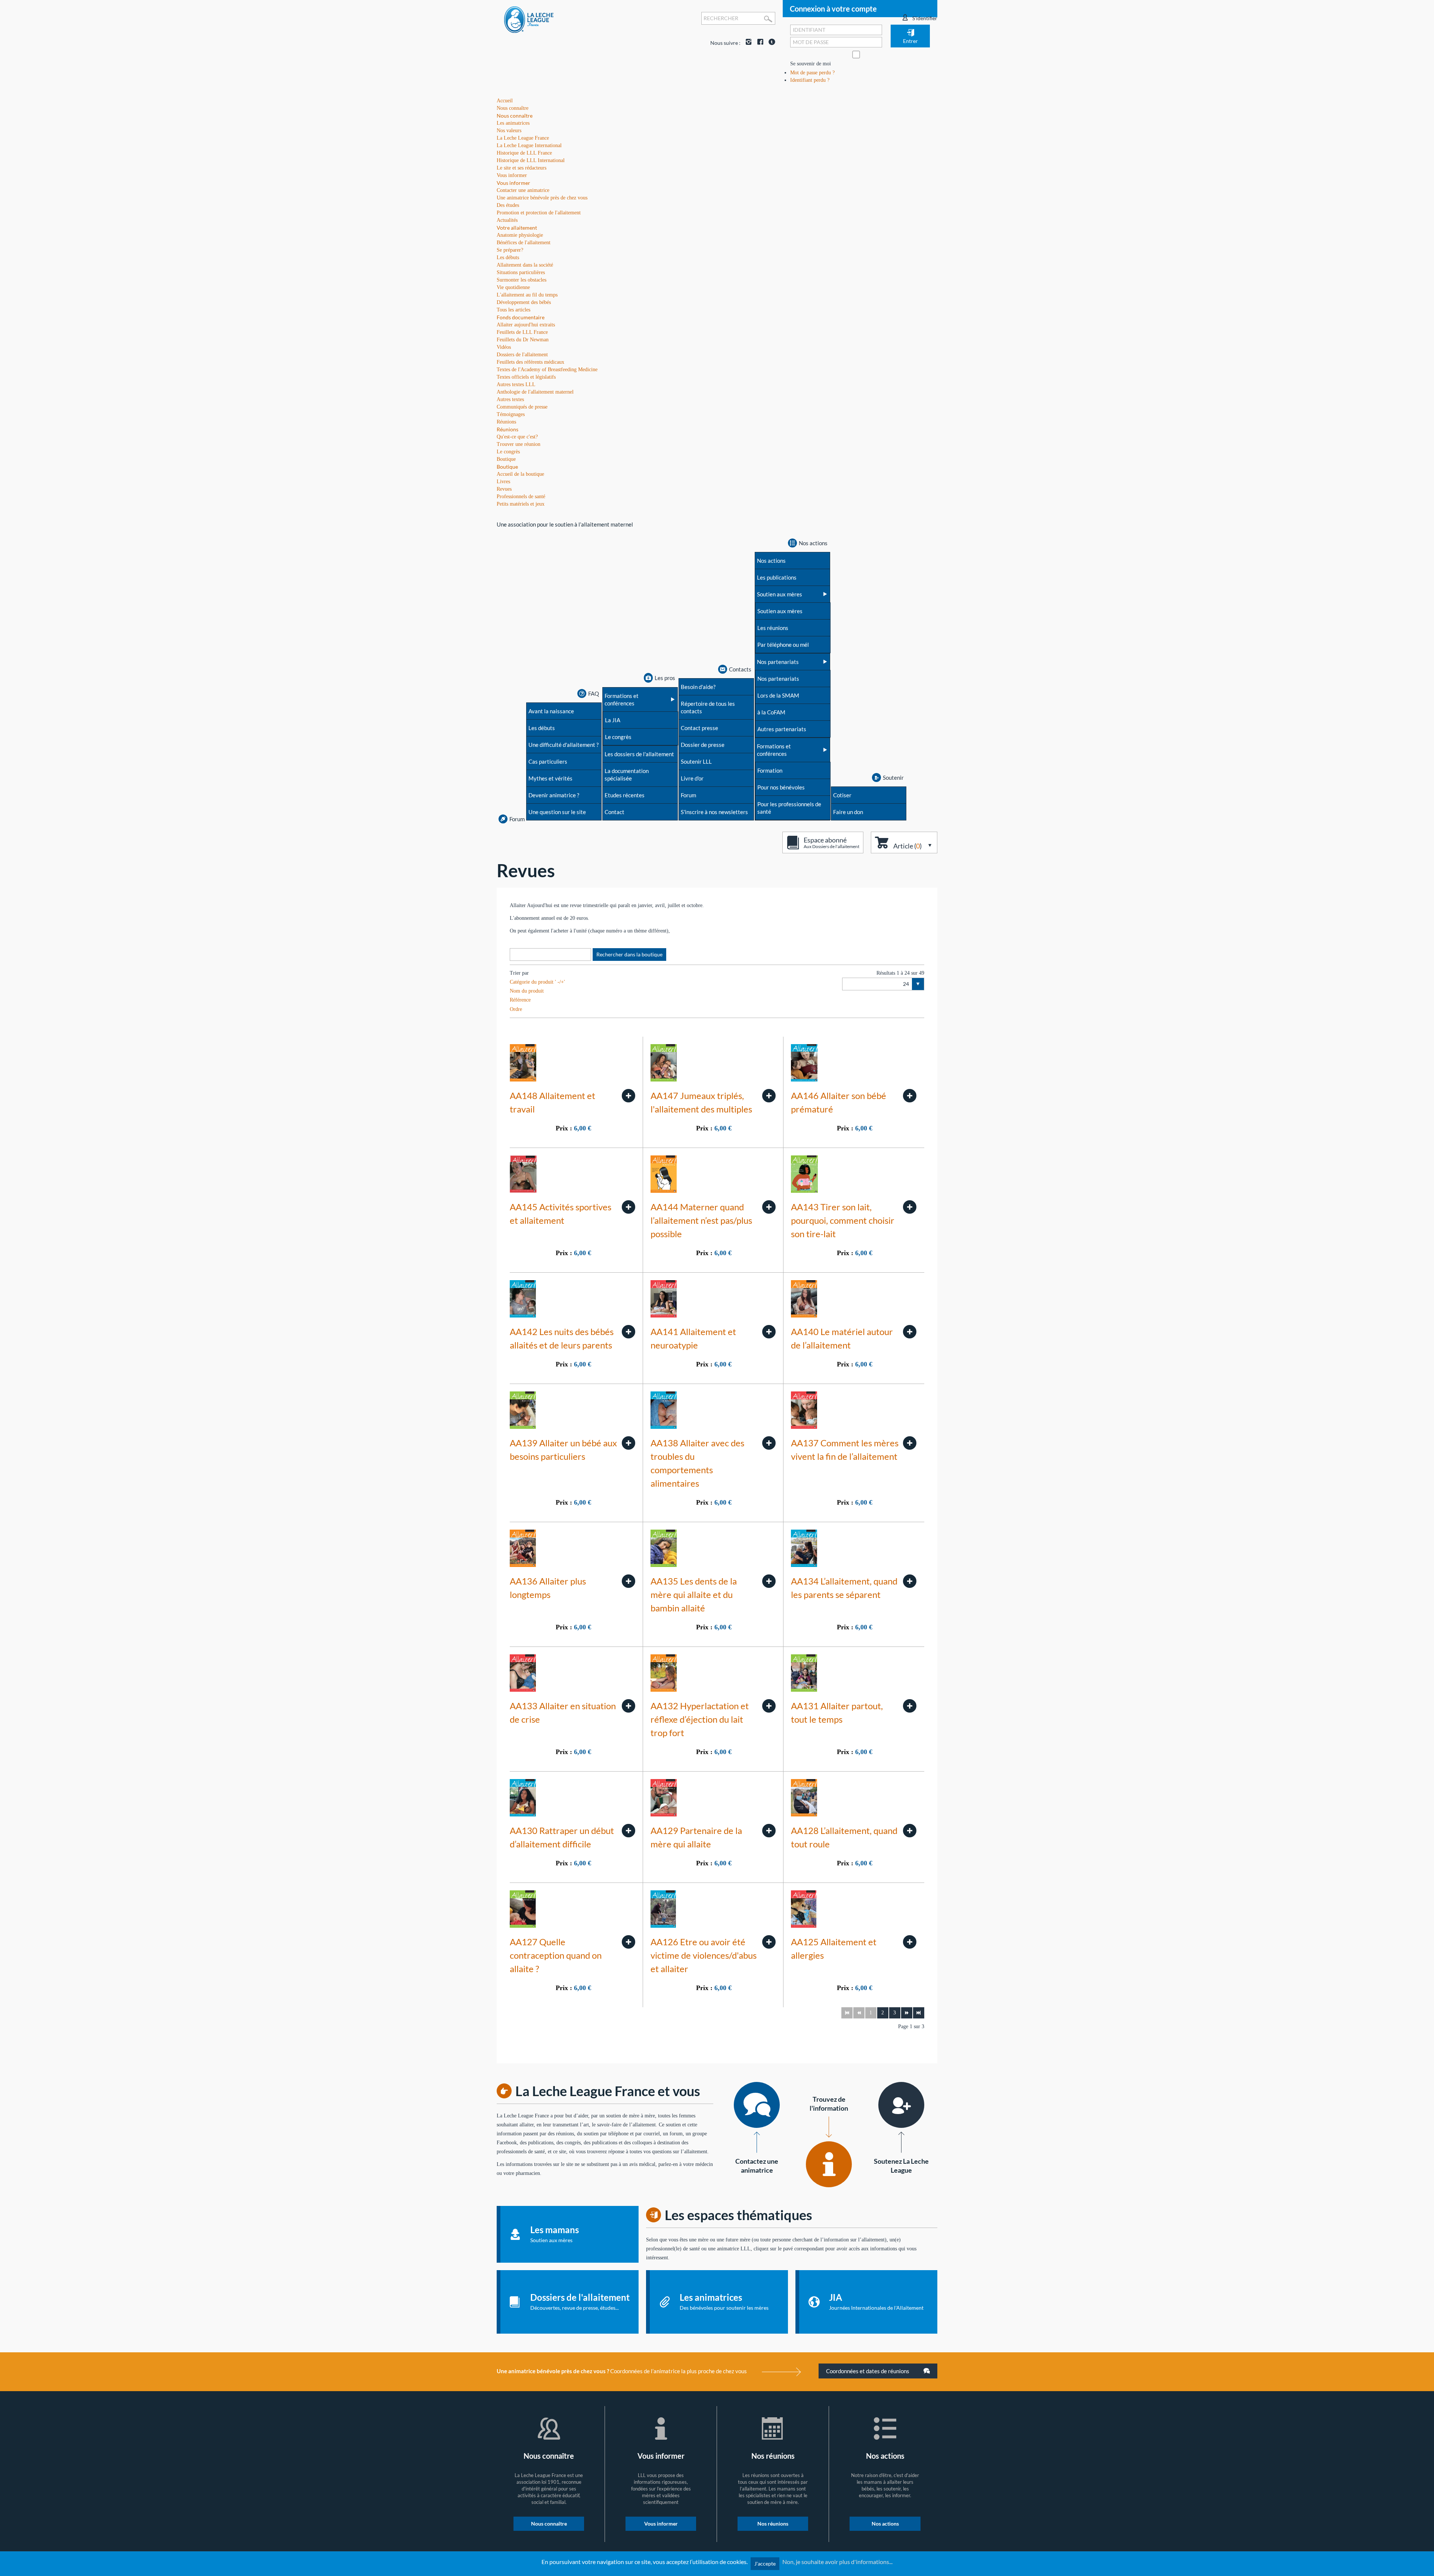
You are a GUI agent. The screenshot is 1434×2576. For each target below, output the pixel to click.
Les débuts (508, 257)
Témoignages (511, 414)
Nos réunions (773, 2524)
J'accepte (765, 2563)
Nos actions (885, 2524)
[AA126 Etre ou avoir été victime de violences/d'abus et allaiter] (769, 1942)
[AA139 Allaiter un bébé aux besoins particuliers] (628, 1443)
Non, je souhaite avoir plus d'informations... (837, 2562)
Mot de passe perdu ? (812, 73)
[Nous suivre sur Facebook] (758, 43)
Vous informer (513, 183)
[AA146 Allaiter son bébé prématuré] (910, 1096)
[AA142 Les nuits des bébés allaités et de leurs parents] (628, 1332)
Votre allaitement (517, 228)
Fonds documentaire (521, 317)
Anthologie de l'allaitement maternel (535, 392)
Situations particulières (521, 272)
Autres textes (510, 399)
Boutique (507, 467)
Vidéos (504, 347)
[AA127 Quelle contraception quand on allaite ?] (628, 1942)
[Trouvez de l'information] (829, 2164)
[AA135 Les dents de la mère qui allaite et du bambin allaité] (769, 1581)
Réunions (508, 429)
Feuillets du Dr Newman (523, 340)
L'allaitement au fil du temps (527, 295)
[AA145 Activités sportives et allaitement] (628, 1207)
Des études (508, 205)
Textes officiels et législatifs (526, 377)
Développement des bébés (524, 302)
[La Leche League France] (529, 19)
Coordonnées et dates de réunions (868, 2371)
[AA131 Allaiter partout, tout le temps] (910, 1706)
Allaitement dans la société (525, 265)
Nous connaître (515, 116)
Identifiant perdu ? (810, 80)
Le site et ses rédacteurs (522, 168)
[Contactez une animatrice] (757, 2105)
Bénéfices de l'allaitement (524, 243)
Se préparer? (510, 250)
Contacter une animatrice (523, 190)
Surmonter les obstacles (522, 280)
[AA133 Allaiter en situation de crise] (628, 1706)
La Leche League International (529, 145)
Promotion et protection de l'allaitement (539, 213)
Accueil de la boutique (520, 474)
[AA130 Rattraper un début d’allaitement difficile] (628, 1831)
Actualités (507, 220)
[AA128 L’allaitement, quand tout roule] (910, 1831)
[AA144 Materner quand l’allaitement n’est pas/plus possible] (769, 1207)
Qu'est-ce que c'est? (517, 437)
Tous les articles (513, 310)
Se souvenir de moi (811, 64)
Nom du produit (527, 991)
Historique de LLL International (531, 160)
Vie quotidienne (513, 287)
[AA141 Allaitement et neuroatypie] (769, 1332)
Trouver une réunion (519, 444)
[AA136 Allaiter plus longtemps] (628, 1581)
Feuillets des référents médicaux (530, 362)
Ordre (516, 1009)
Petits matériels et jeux (521, 504)
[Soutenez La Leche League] (901, 2105)
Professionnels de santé (521, 496)
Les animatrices (513, 123)
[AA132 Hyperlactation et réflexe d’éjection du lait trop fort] (769, 1706)
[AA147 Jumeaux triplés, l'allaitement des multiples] (769, 1096)
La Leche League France (523, 138)
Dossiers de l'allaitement (522, 355)
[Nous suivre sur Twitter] (770, 43)
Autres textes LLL (516, 384)
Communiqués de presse (522, 407)
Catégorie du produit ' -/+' (537, 982)
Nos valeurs (509, 131)
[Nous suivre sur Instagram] (747, 43)
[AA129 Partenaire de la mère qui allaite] (769, 1831)
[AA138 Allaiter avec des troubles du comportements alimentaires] (769, 1443)
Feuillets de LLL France (522, 332)
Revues (504, 489)
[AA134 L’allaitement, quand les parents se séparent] (910, 1581)
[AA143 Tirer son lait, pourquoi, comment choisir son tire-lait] (910, 1207)
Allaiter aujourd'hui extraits (526, 325)
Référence (520, 1000)
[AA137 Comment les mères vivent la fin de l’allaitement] (910, 1443)
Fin (919, 2013)
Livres (503, 482)
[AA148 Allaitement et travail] (628, 1096)
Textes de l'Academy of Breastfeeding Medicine (547, 370)
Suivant (907, 2013)
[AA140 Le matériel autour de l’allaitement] (910, 1332)
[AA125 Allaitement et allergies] (910, 1942)
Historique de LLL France (524, 153)
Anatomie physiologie (520, 235)
